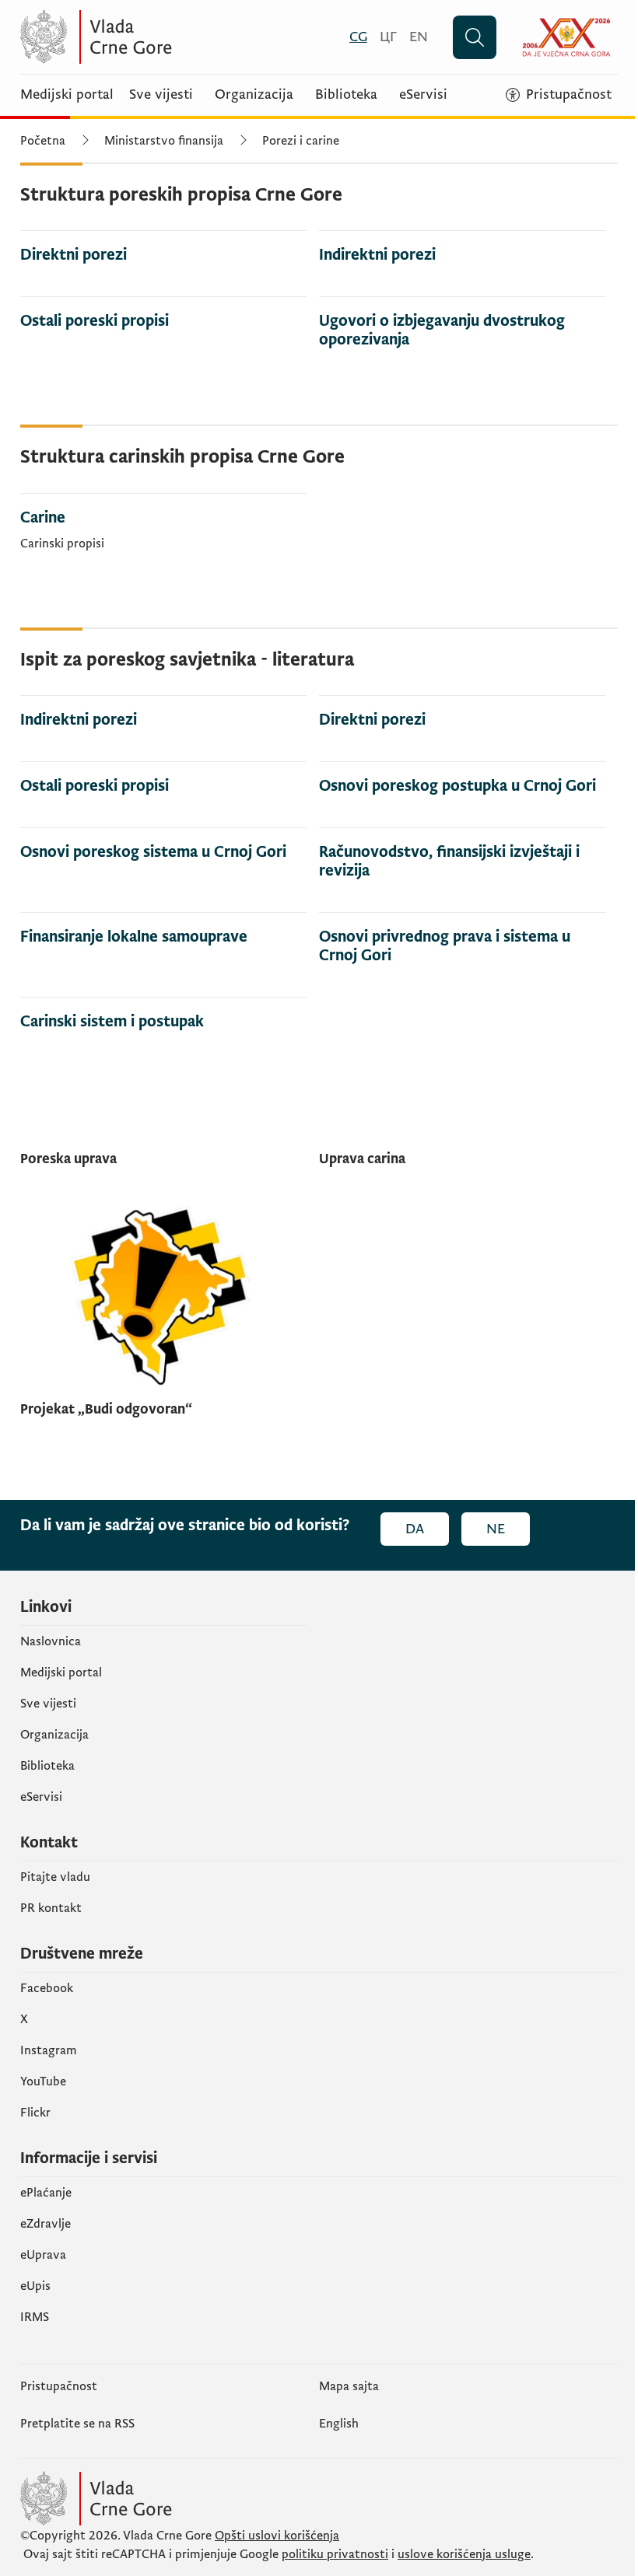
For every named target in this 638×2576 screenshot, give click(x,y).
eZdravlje (46, 2224)
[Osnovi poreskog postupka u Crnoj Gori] (462, 782)
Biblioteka (346, 95)
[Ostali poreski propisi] (163, 317)
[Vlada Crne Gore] (172, 37)
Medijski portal (67, 95)
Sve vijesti (161, 95)
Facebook (47, 1988)
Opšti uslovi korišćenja (277, 2536)
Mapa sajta (349, 2386)
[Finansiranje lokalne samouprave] (163, 933)
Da (415, 1529)
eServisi (423, 95)
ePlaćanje (46, 2193)
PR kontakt (51, 1908)
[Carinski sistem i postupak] (163, 1017)
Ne (496, 1529)
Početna (43, 141)
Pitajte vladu (55, 1877)
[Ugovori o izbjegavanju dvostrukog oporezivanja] (462, 326)
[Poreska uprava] (163, 1162)
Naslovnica (51, 1641)
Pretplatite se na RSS (77, 2424)
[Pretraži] (475, 37)
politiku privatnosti (335, 2554)
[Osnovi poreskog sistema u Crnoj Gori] (163, 848)
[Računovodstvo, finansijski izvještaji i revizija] (462, 857)
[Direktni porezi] (163, 251)
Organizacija (254, 95)
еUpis (35, 2286)
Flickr (35, 2113)
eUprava (43, 2255)
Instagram (49, 2050)
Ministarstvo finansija (164, 141)
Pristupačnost (59, 2386)
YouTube (43, 2081)
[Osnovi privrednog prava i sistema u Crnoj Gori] (462, 942)
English (339, 2424)
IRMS (35, 2317)
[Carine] (163, 526)
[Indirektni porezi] (462, 251)
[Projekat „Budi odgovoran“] (163, 1312)
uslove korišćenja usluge (464, 2554)
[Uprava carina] (462, 1162)
